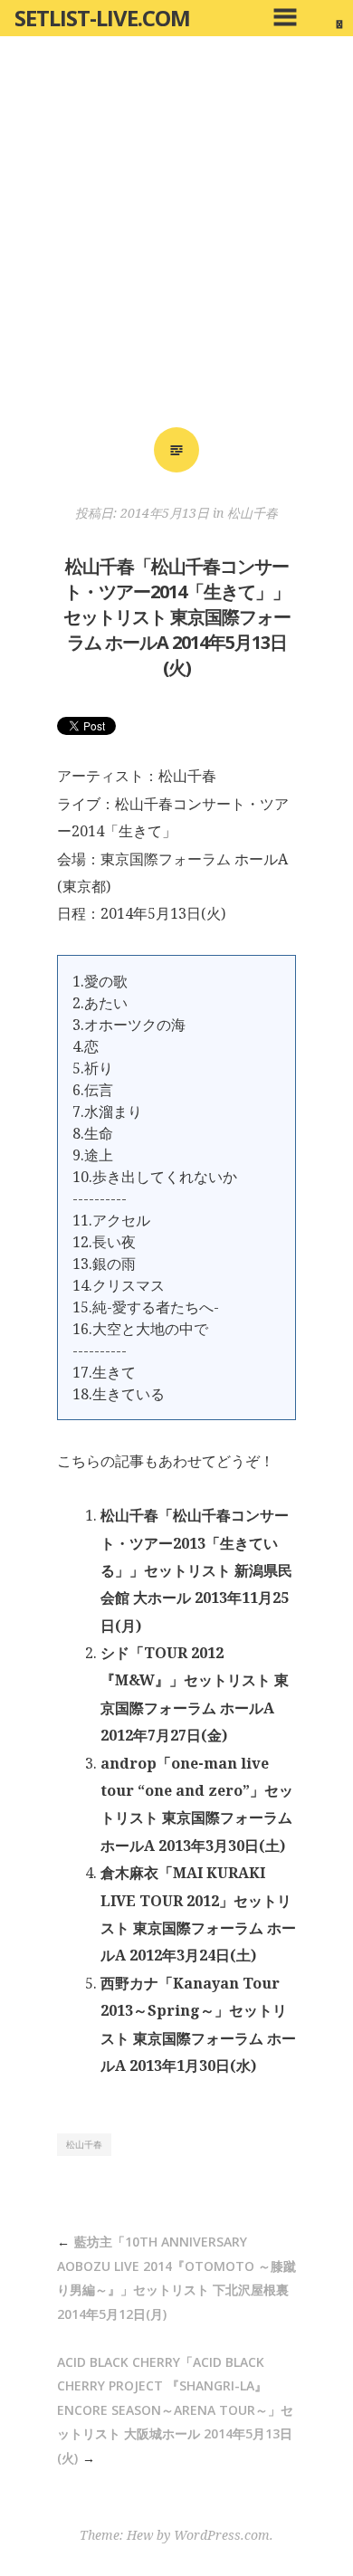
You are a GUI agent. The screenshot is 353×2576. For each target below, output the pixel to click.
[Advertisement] (176, 238)
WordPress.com (222, 2535)
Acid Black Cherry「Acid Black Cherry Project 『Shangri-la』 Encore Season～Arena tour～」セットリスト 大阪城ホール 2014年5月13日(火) (175, 2410)
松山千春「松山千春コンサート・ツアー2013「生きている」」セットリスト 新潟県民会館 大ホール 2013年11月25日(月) (196, 1570)
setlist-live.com (102, 18)
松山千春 (253, 513)
